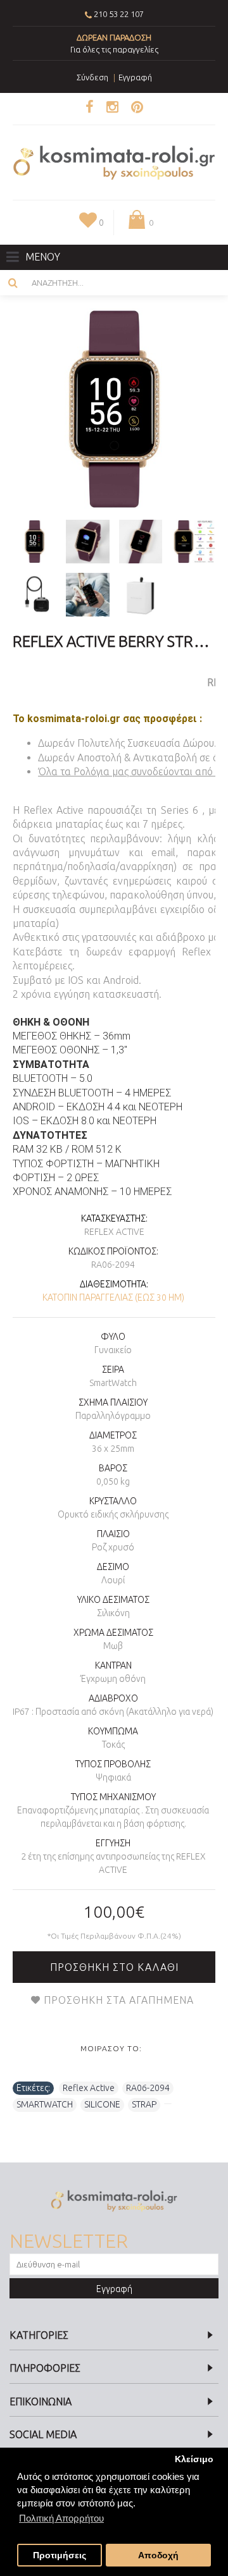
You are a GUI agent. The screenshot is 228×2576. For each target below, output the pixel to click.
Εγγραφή (114, 2289)
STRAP (144, 2104)
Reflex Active (89, 2088)
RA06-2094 (148, 2088)
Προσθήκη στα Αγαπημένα (119, 2000)
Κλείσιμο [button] (194, 2459)
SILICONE (102, 2104)
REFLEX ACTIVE (114, 1232)
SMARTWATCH (45, 2104)
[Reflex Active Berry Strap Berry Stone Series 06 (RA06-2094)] (114, 409)
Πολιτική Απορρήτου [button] (61, 2518)
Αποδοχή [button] (158, 2555)
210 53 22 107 (119, 14)
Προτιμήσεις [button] (60, 2555)
